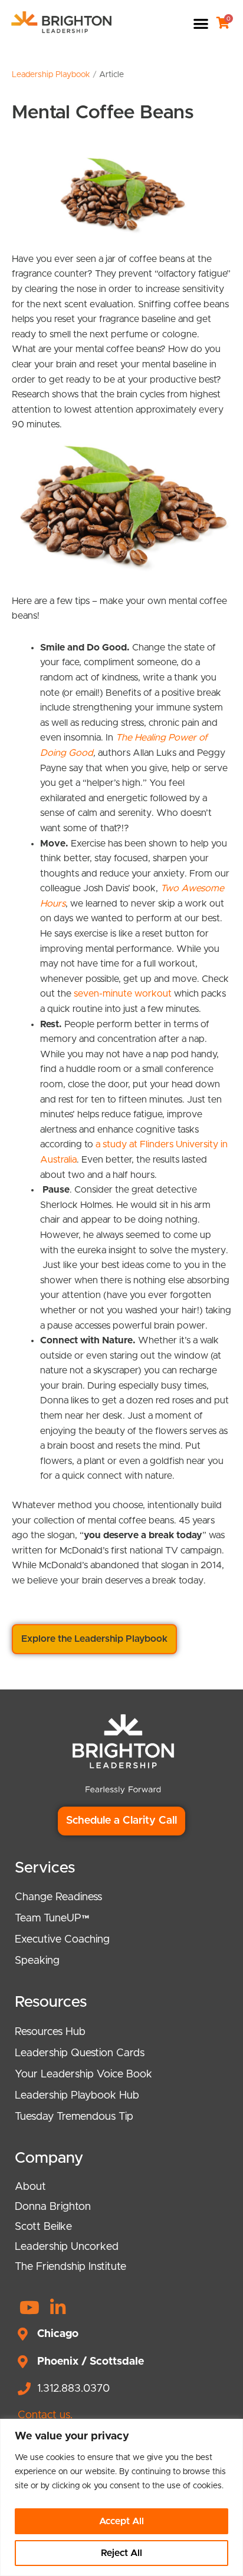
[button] (201, 23)
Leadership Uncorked (67, 2247)
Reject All (121, 2553)
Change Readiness (58, 1897)
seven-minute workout (123, 994)
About (30, 2187)
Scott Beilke (43, 2227)
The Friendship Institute (70, 2267)
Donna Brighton (53, 2207)
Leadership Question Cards (80, 2053)
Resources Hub (50, 2032)
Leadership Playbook (51, 75)
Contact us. (45, 2415)
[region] (121, 2497)
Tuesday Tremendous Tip (74, 2117)
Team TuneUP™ (52, 1918)
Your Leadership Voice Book (83, 2074)
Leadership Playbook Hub (77, 2096)
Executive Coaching (62, 1940)
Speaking (37, 1961)
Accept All (121, 2521)
